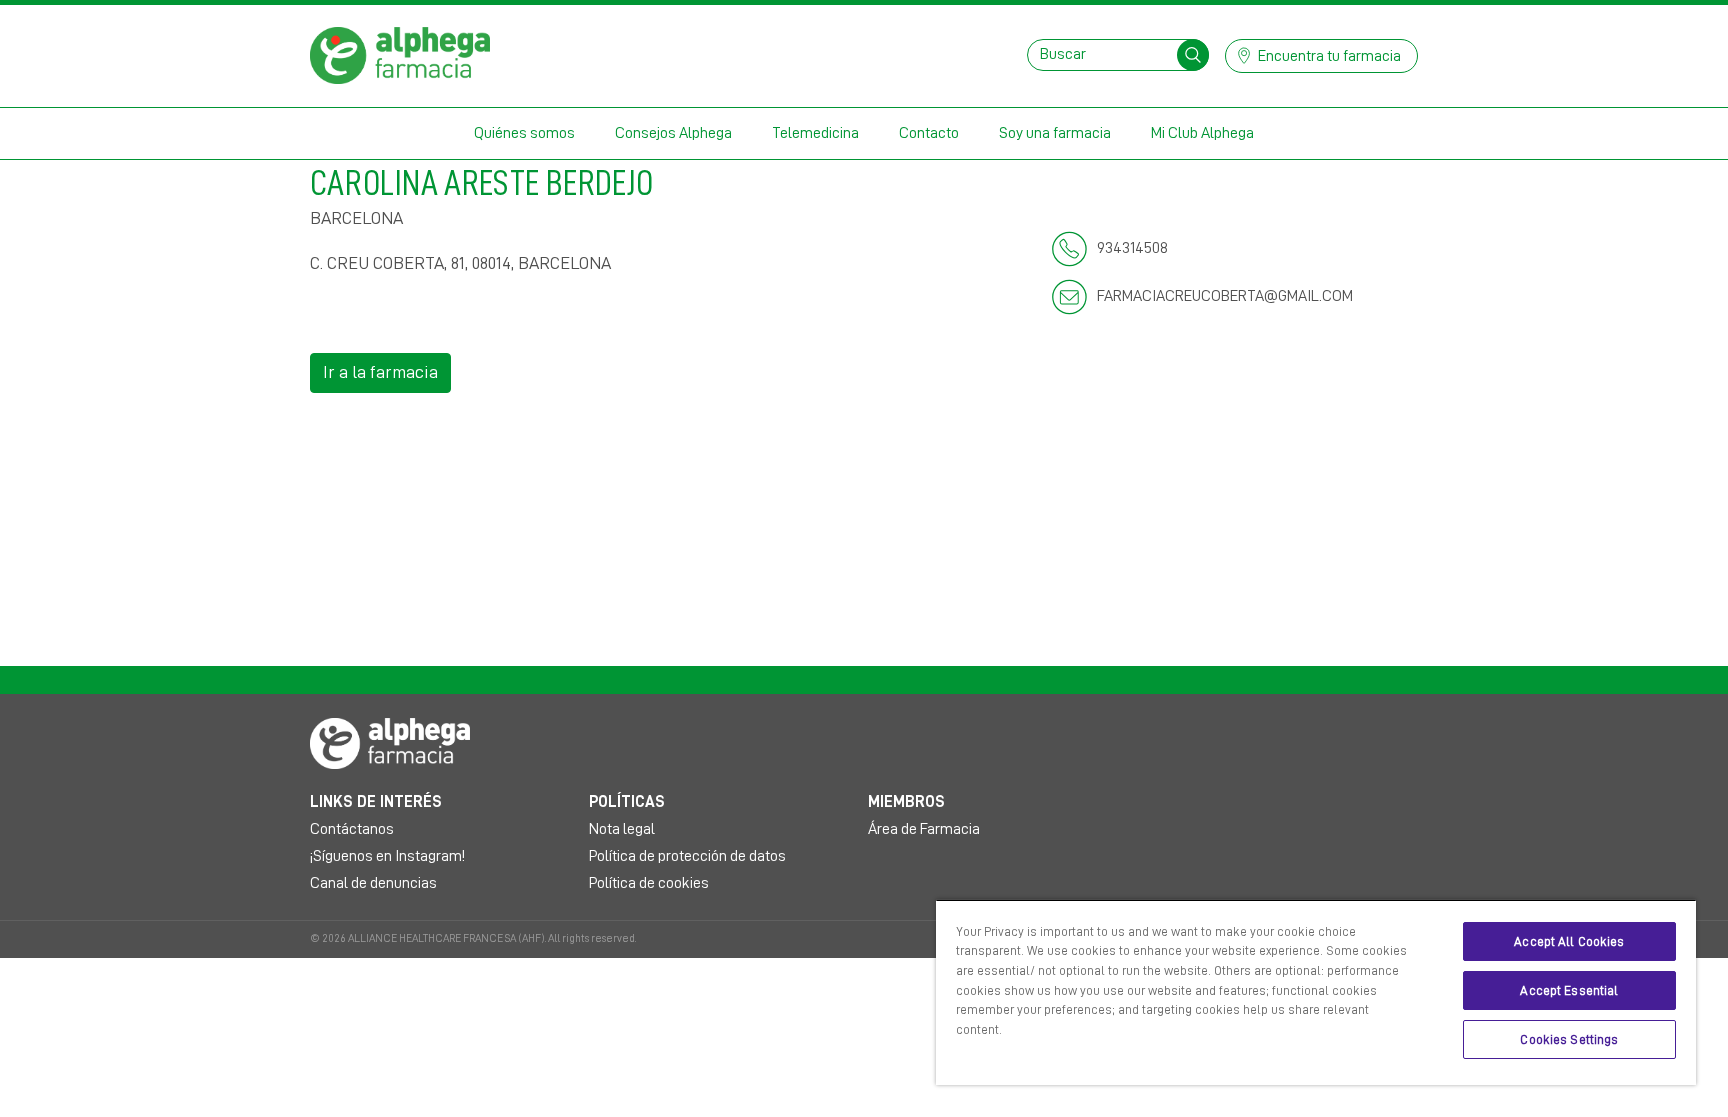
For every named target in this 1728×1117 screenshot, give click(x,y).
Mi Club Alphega (1202, 133)
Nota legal (622, 829)
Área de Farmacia (924, 829)
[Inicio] (400, 54)
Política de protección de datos (687, 856)
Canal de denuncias (373, 883)
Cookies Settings (1569, 1039)
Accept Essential (1569, 990)
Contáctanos (352, 829)
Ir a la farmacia (380, 372)
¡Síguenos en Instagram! (387, 856)
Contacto (929, 133)
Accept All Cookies (1569, 941)
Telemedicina (815, 133)
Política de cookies (649, 883)
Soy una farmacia (1055, 133)
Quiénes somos (524, 133)
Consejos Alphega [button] (673, 133)
